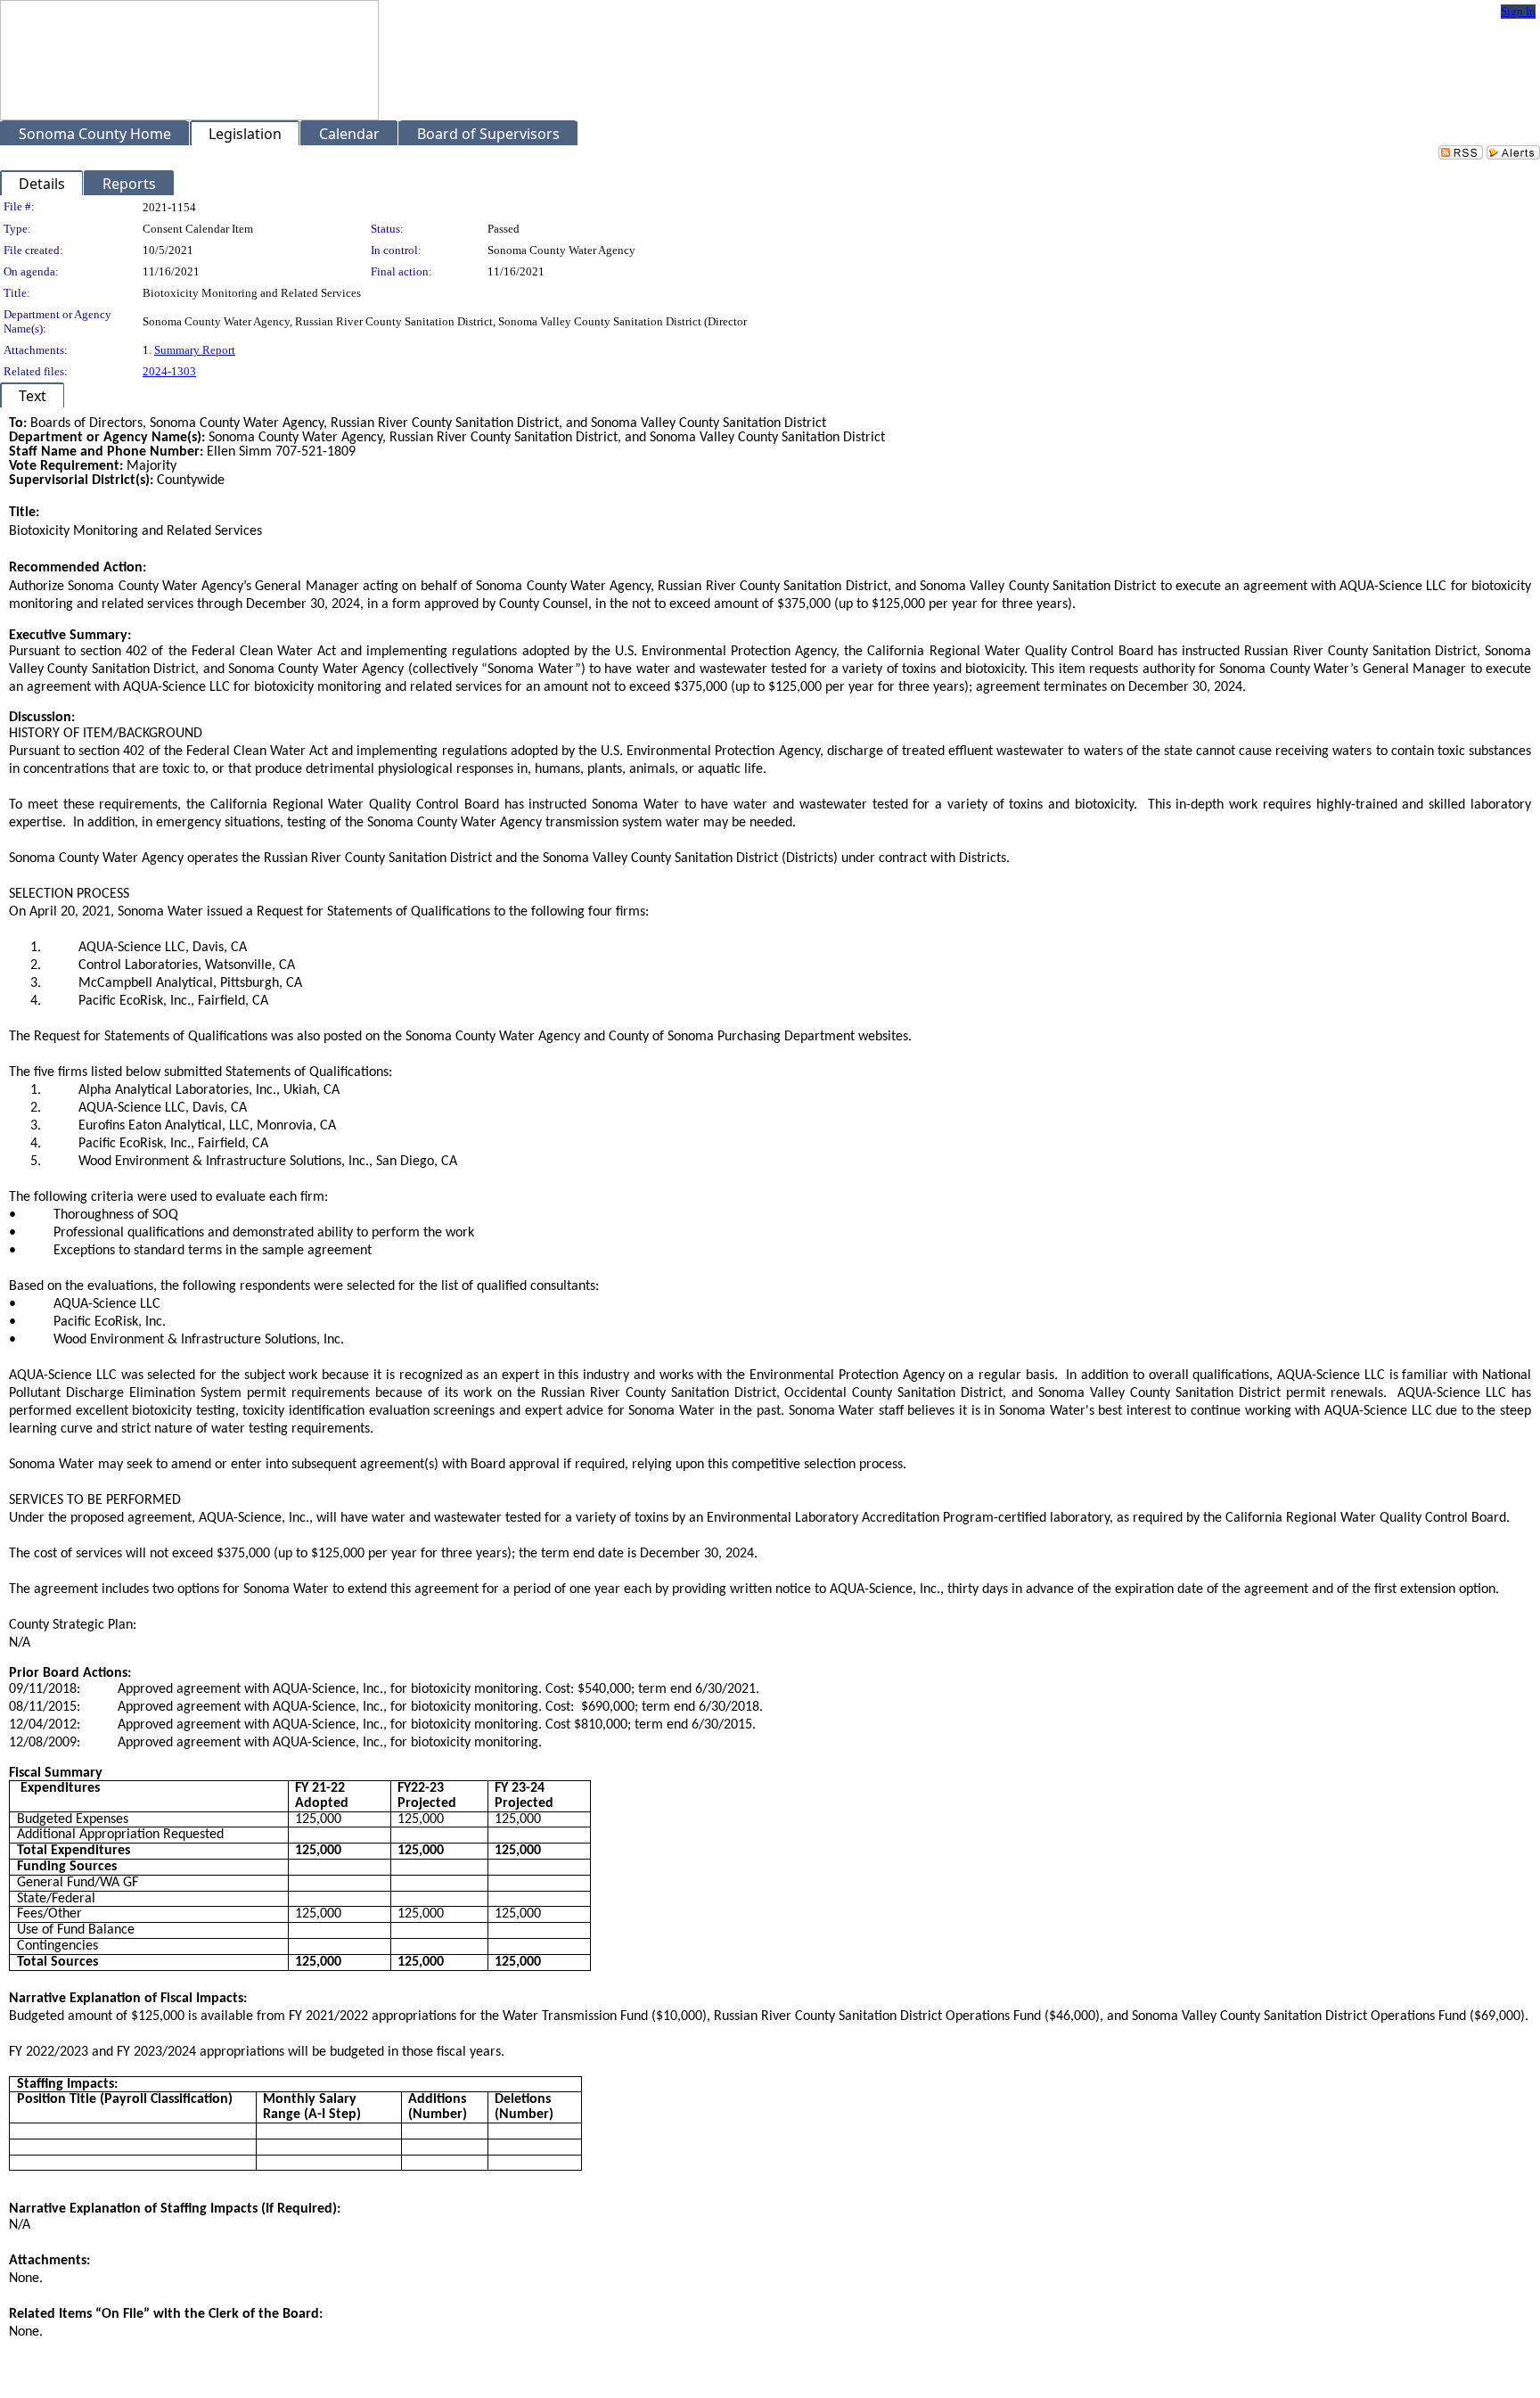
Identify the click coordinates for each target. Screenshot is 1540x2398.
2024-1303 (169, 371)
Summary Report (195, 350)
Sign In (1518, 11)
